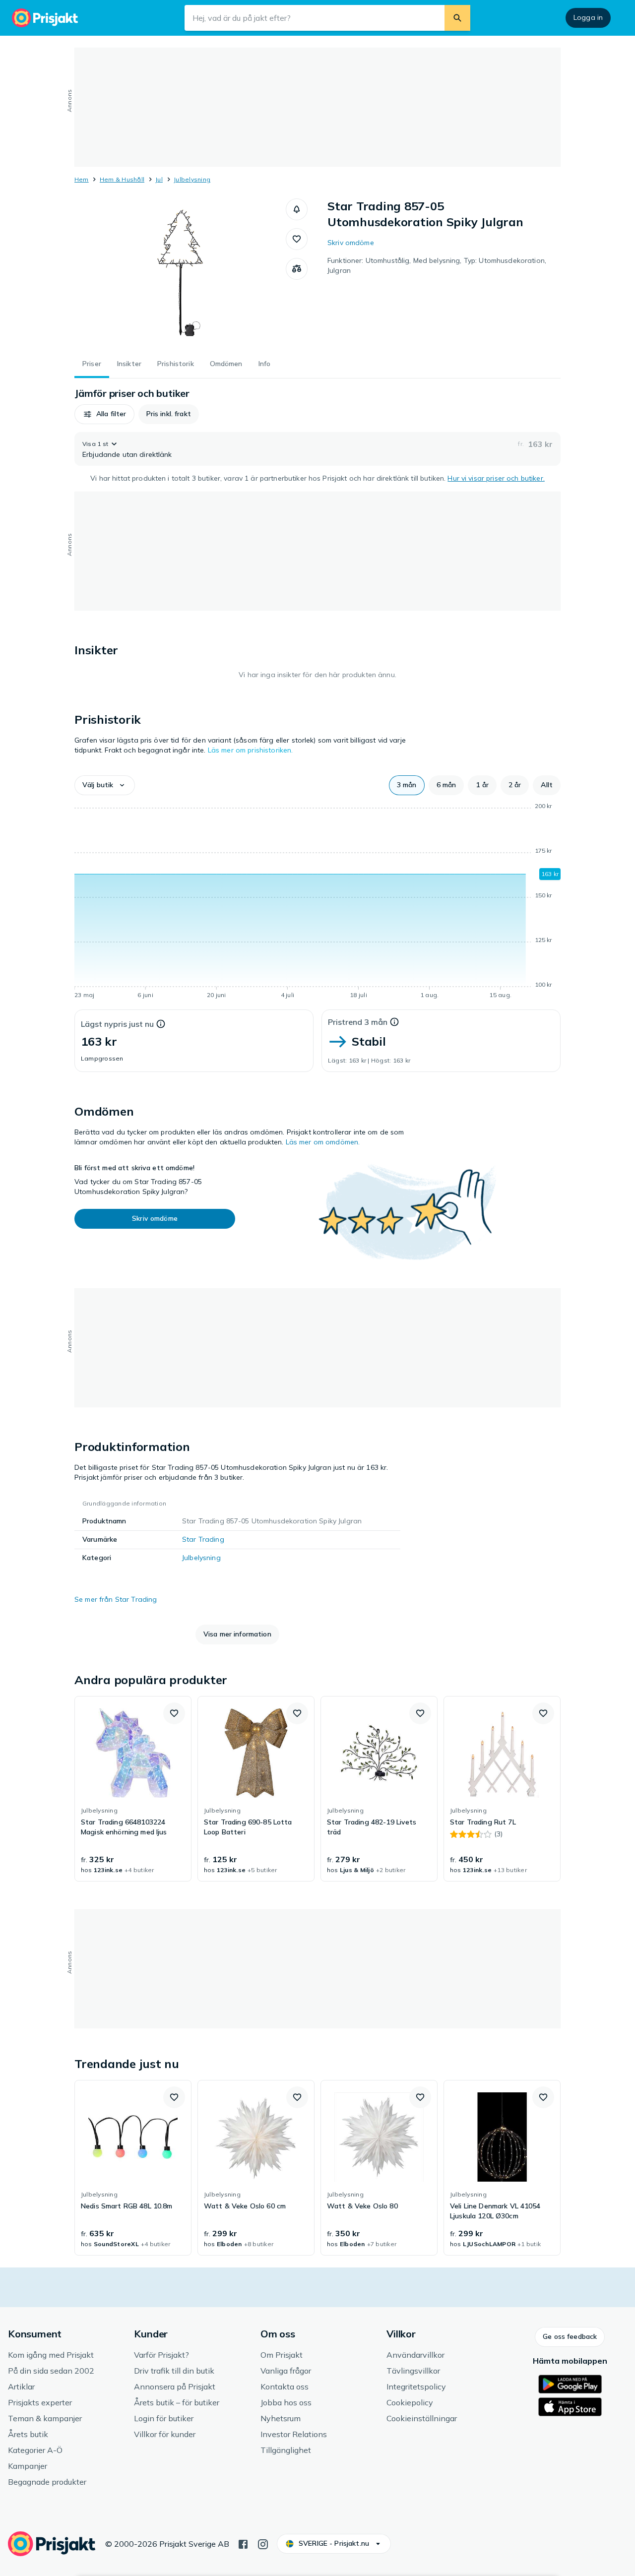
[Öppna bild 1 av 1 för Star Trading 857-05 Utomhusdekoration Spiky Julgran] (180, 273)
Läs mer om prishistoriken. (251, 750)
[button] (297, 209)
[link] (133, 1789)
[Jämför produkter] (297, 269)
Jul (159, 179)
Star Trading (203, 1539)
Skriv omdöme (351, 243)
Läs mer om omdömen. (323, 1142)
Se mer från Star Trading (116, 1599)
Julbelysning (192, 179)
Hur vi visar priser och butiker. (496, 478)
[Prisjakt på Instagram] (263, 2543)
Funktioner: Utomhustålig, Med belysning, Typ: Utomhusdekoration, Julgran (437, 265)
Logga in (588, 17)
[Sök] (457, 18)
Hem (82, 179)
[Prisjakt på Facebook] (243, 2543)
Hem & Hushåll (122, 179)
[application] (317, 902)
